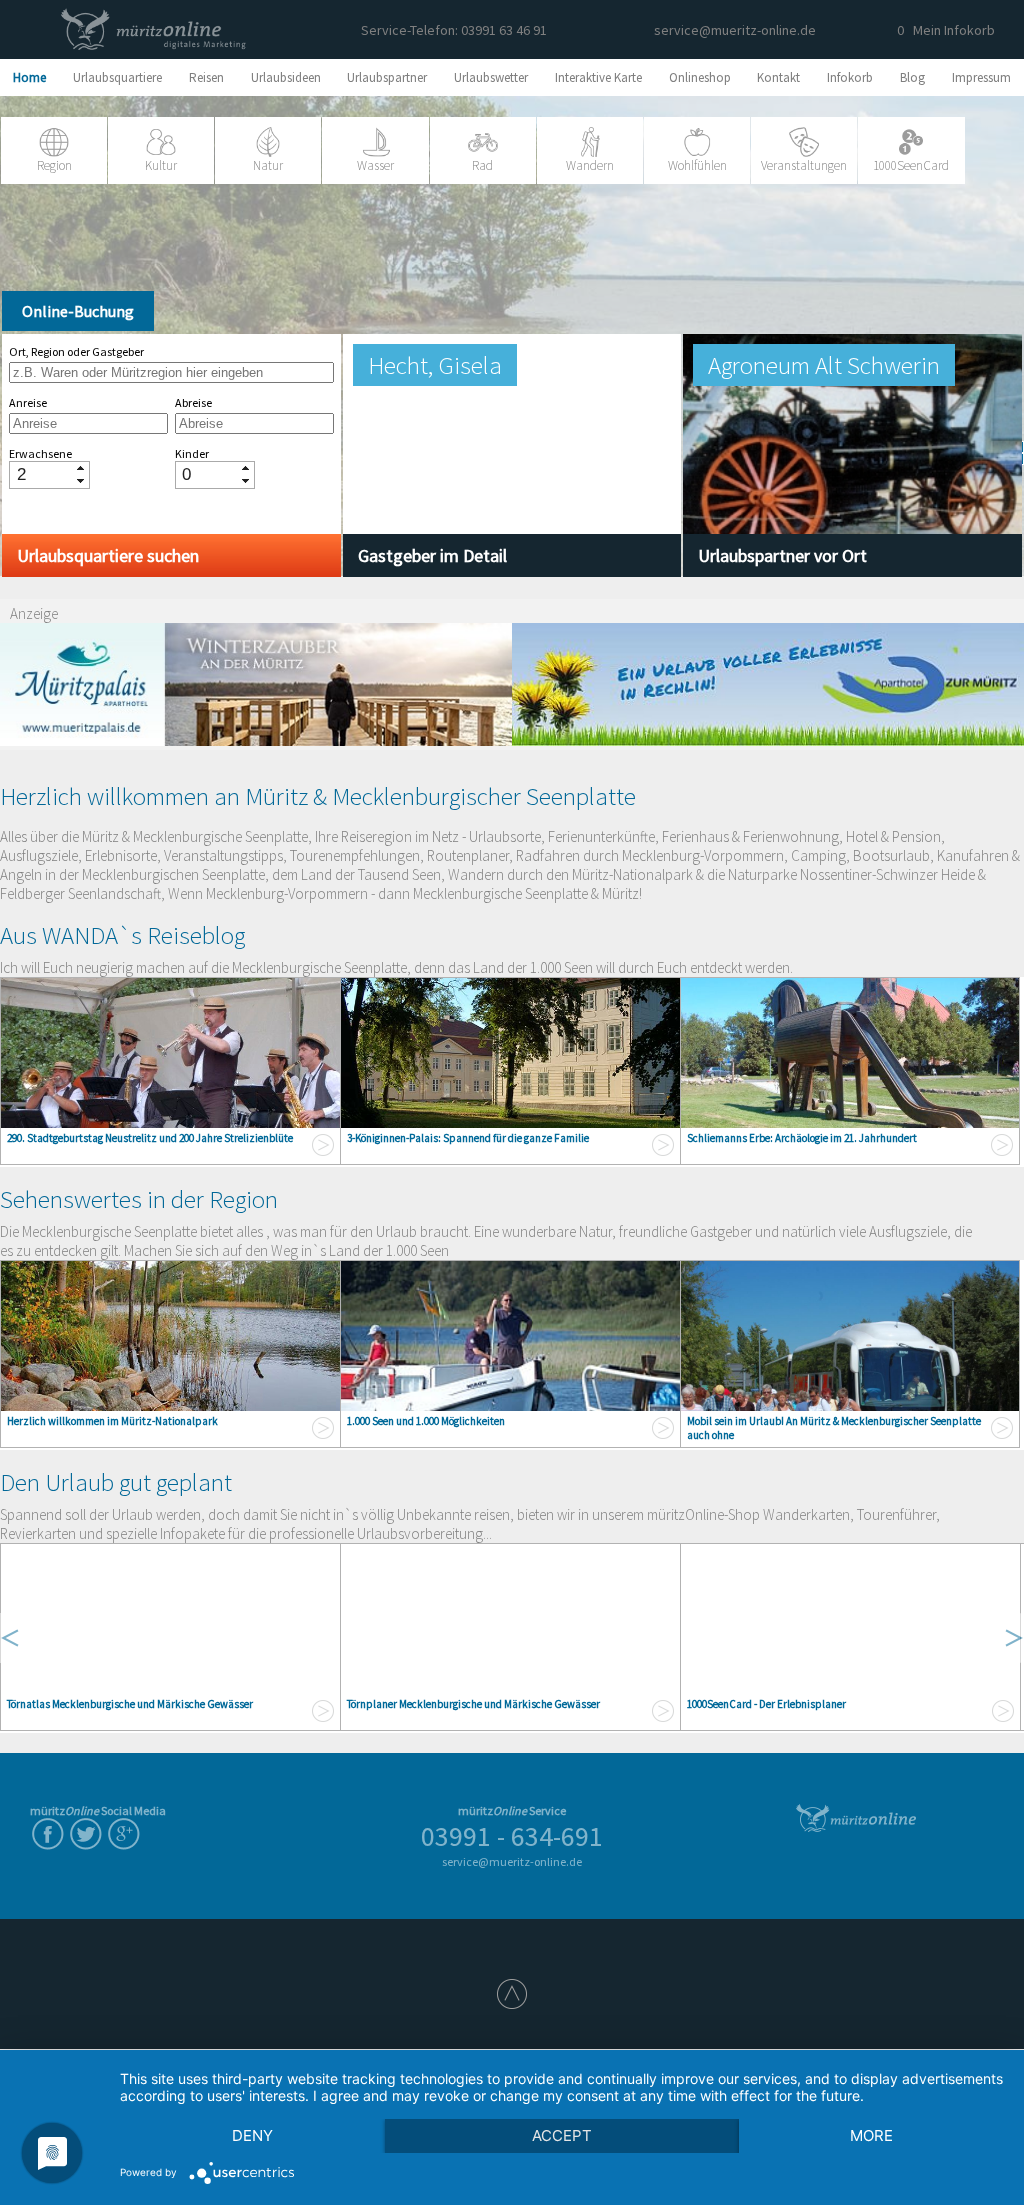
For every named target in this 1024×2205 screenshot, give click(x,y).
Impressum (981, 77)
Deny (252, 2135)
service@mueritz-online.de (735, 30)
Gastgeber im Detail (432, 555)
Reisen (206, 77)
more (871, 2135)
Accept (562, 2135)
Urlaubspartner (387, 77)
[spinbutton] (42, 474)
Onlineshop (700, 77)
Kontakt (778, 77)
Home (29, 77)
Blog (912, 77)
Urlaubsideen (286, 77)
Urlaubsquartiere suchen (108, 555)
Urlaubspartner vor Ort (782, 555)
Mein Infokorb (946, 30)
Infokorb (850, 77)
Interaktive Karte (598, 77)
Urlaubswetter (491, 77)
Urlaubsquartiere (117, 77)
